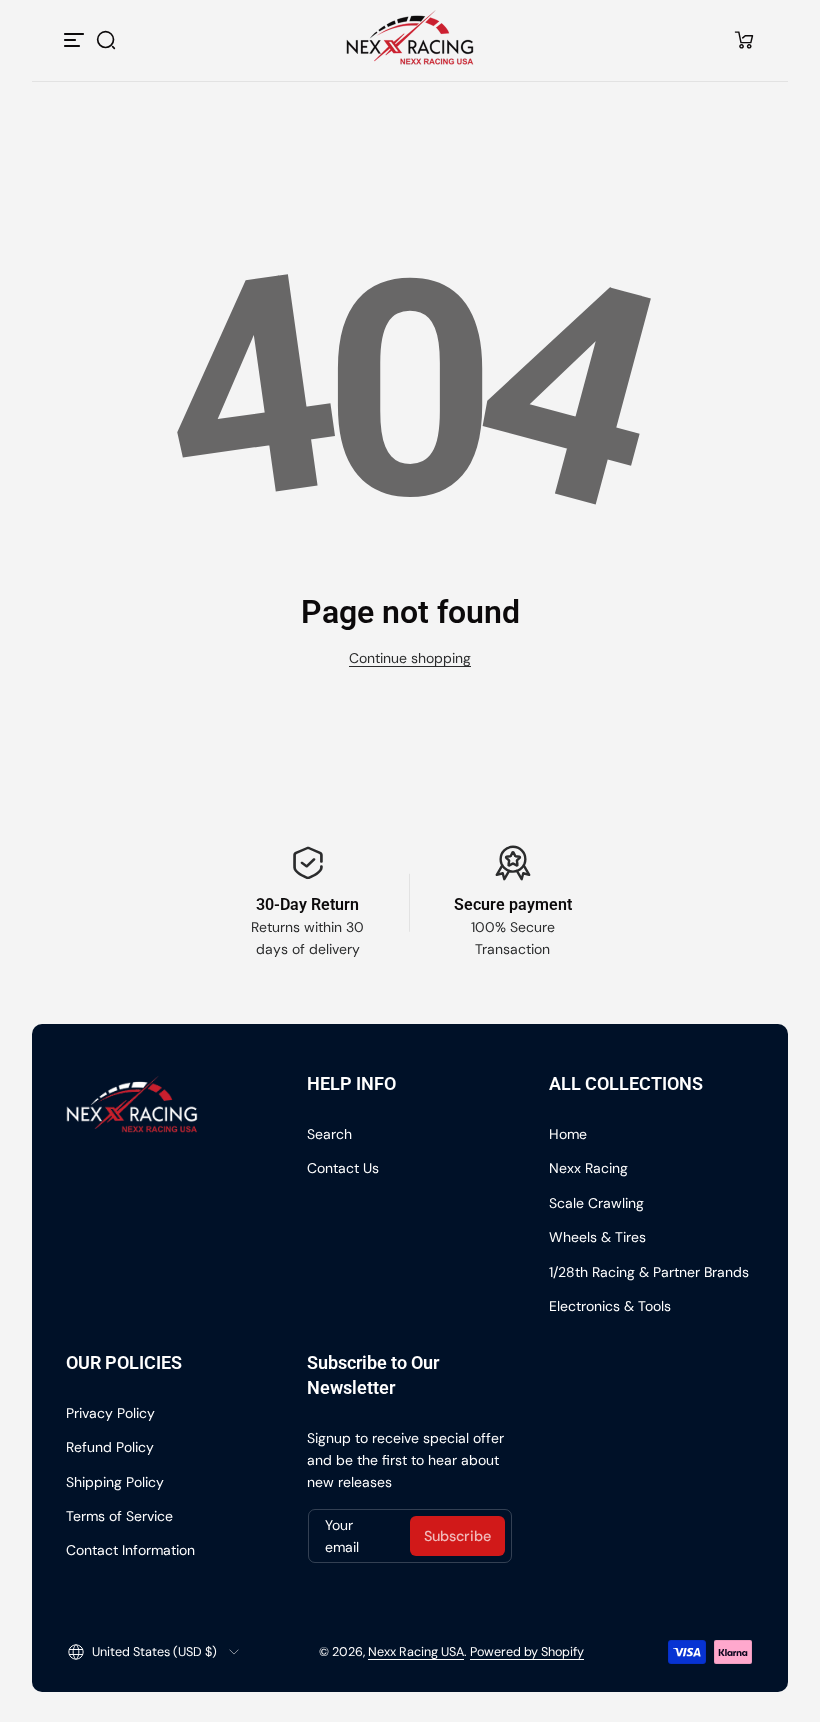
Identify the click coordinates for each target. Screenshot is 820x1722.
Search (329, 1134)
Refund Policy (110, 1447)
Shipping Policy (115, 1482)
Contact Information (130, 1550)
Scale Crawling (596, 1203)
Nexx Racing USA (416, 1652)
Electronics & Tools (610, 1306)
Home (568, 1134)
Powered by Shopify (527, 1652)
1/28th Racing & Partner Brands (649, 1272)
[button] (106, 40)
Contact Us (343, 1168)
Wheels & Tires (597, 1237)
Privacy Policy (110, 1413)
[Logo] (410, 39)
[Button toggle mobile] (76, 40)
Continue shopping (410, 658)
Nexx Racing (588, 1168)
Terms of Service (119, 1516)
